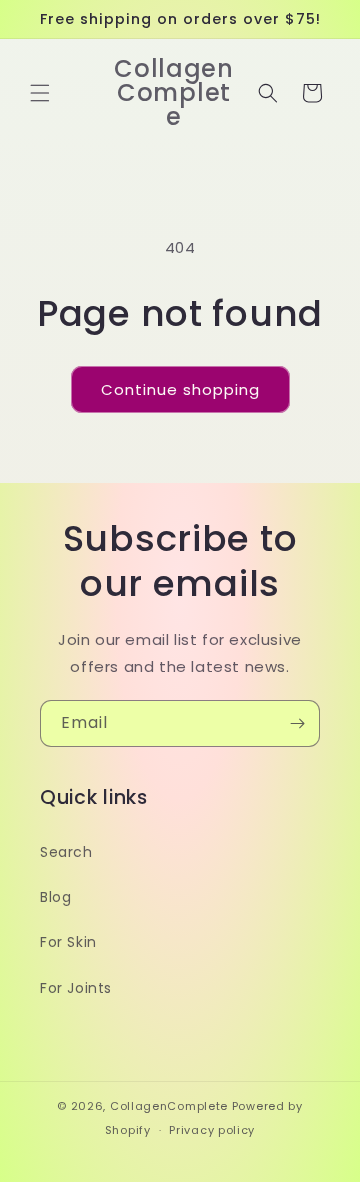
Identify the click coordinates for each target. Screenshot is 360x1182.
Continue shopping (180, 389)
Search (66, 852)
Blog (55, 897)
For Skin (68, 942)
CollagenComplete (169, 1106)
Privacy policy (212, 1130)
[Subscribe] (297, 723)
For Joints (76, 988)
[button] (40, 93)
